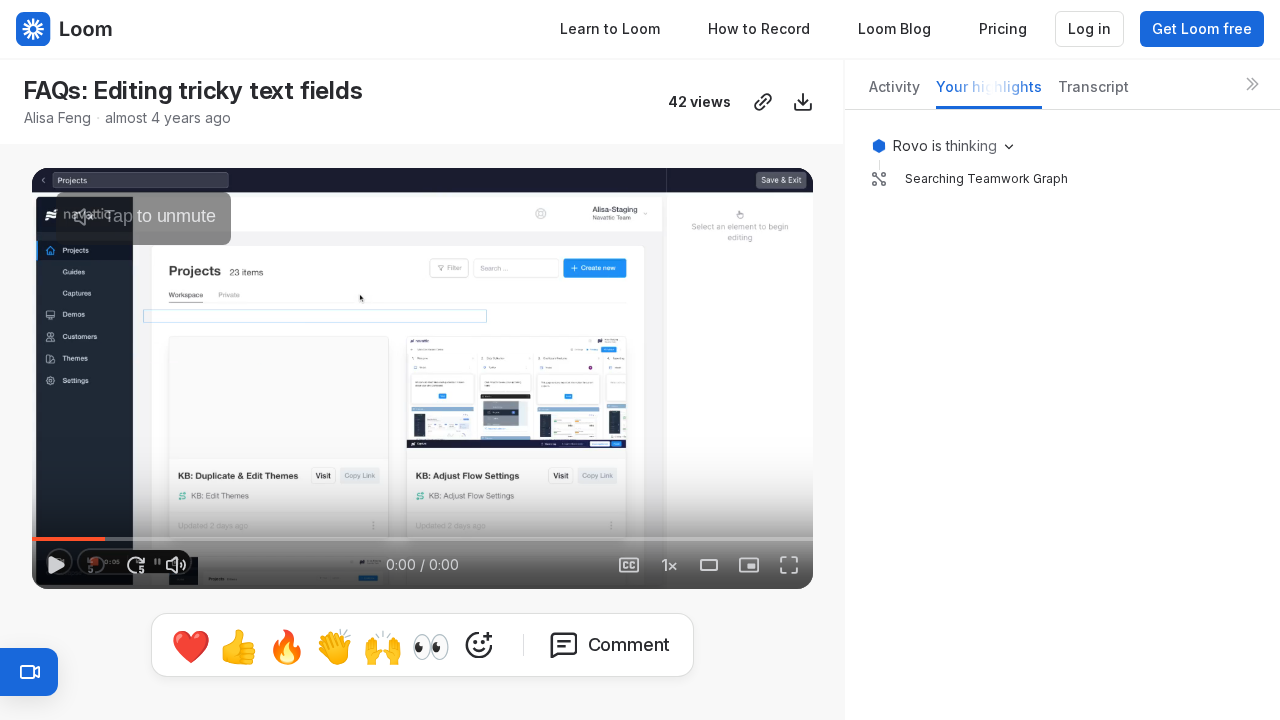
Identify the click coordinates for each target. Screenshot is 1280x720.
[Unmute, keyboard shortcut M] (176, 565)
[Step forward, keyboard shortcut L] (136, 565)
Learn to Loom (610, 28)
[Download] (803, 102)
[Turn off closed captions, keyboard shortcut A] (589, 565)
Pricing (1003, 28)
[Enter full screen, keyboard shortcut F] (789, 565)
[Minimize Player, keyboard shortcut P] (749, 565)
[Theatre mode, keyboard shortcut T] (709, 565)
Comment (629, 644)
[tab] (894, 92)
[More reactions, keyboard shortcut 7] (479, 645)
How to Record (759, 28)
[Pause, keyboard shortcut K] (56, 565)
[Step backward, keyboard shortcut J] (96, 565)
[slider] (422, 539)
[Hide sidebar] (1252, 84)
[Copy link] (763, 102)
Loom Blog (894, 28)
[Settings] (669, 565)
